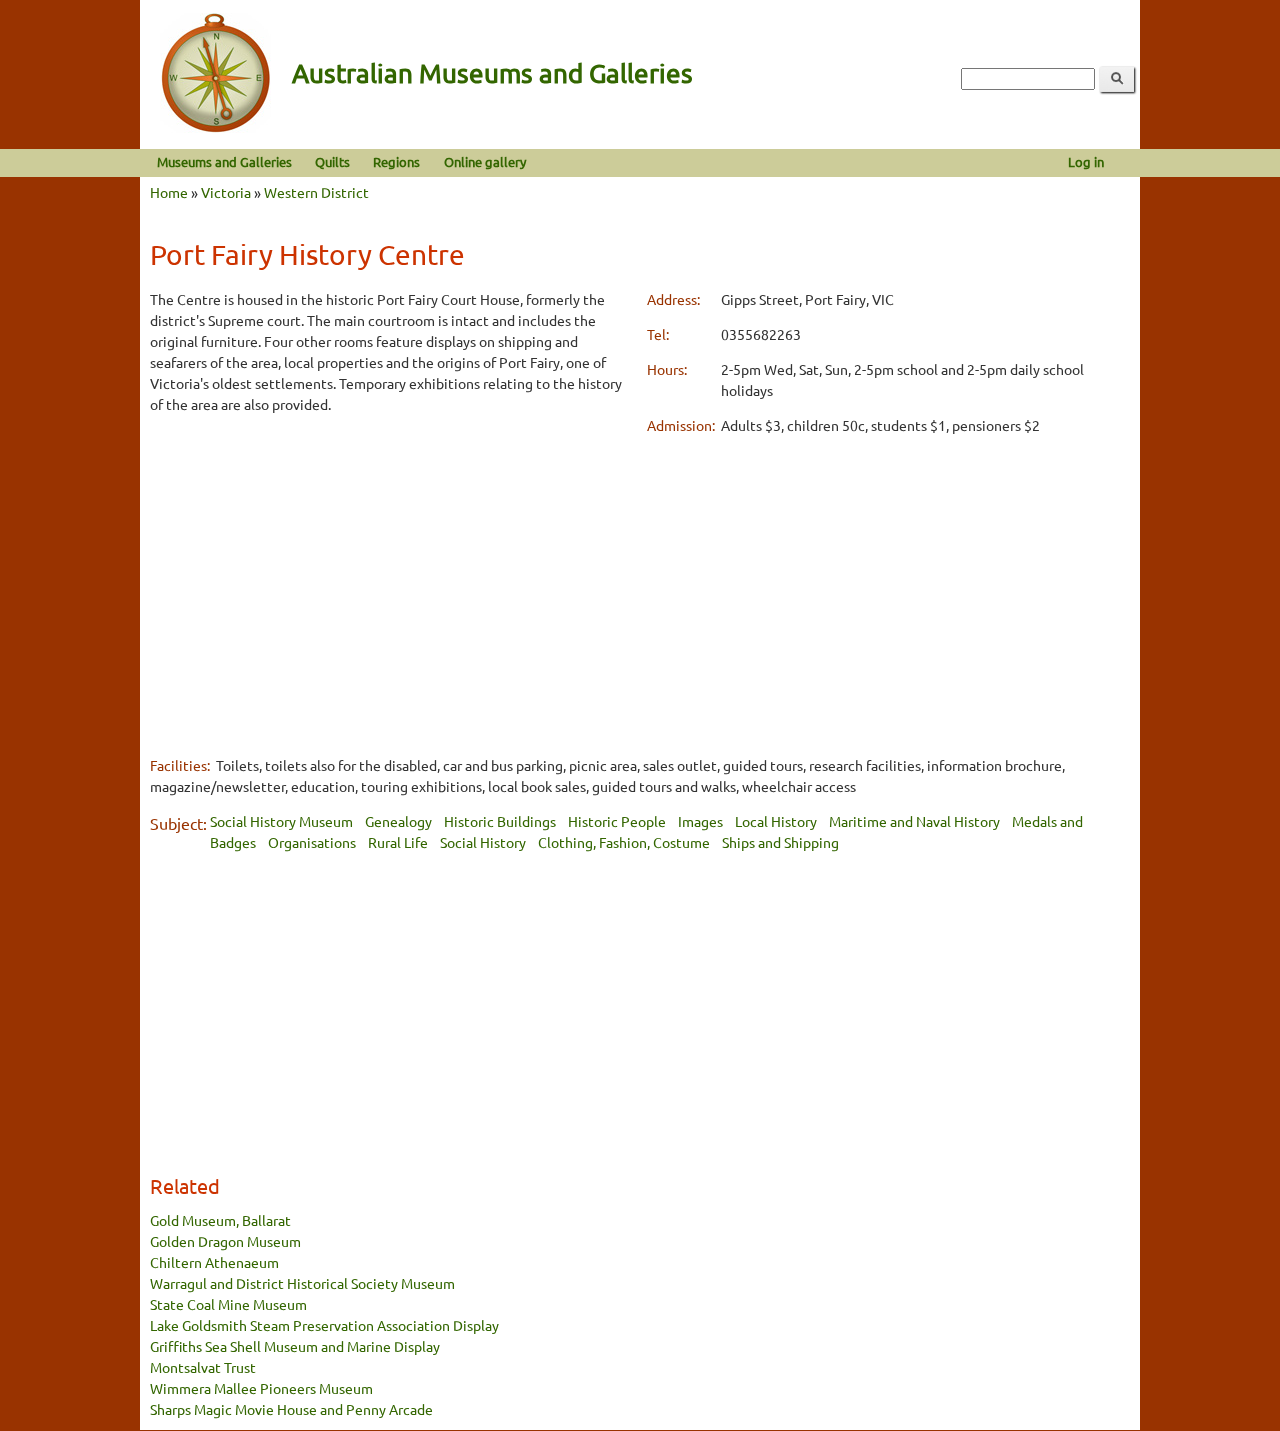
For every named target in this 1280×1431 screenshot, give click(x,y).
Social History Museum (281, 821)
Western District (316, 192)
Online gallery (485, 161)
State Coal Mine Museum (228, 1304)
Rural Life (398, 842)
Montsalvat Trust (203, 1367)
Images (700, 821)
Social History (483, 842)
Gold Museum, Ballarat (220, 1220)
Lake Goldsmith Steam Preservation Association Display (324, 1325)
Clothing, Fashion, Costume (624, 842)
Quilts (332, 161)
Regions (396, 161)
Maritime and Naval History (914, 821)
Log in (1086, 161)
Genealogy (398, 821)
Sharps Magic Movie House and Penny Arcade (291, 1409)
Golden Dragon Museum (225, 1241)
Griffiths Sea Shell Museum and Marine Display (295, 1346)
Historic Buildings (500, 821)
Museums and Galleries (224, 161)
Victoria (226, 192)
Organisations (312, 842)
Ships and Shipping (780, 842)
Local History (776, 821)
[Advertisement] (391, 572)
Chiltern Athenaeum (214, 1262)
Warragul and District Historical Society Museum (302, 1283)
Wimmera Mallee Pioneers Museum (261, 1388)
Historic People (617, 821)
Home (169, 192)
